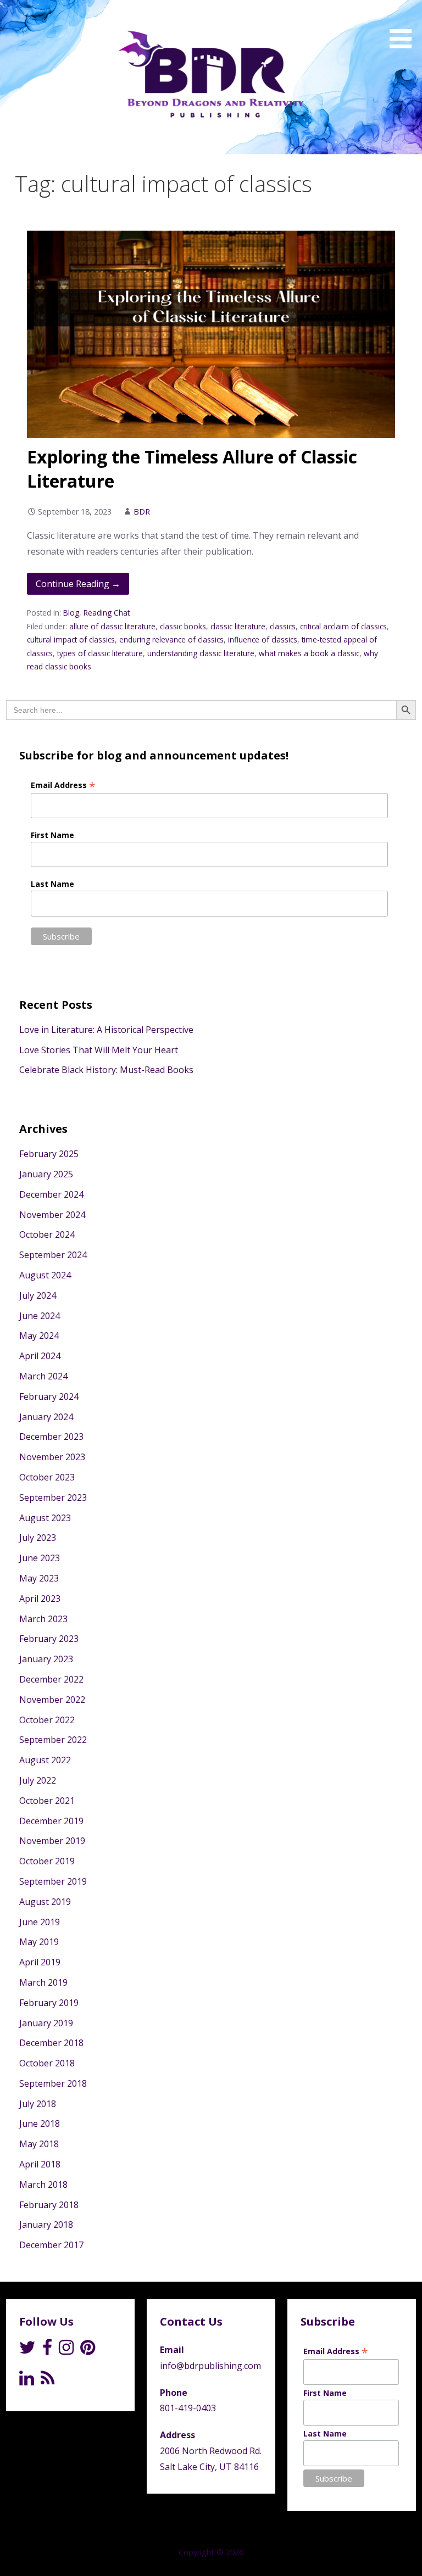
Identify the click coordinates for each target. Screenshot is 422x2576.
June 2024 (40, 1316)
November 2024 (52, 1215)
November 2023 (52, 1457)
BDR (142, 512)
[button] (404, 26)
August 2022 (45, 1760)
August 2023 (45, 1518)
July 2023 (38, 1538)
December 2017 (51, 2245)
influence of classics (263, 639)
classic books (183, 626)
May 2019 (39, 1942)
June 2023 (40, 1558)
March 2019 (43, 1982)
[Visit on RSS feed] (48, 2381)
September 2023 (53, 1497)
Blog (71, 613)
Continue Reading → (78, 584)
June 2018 (40, 2124)
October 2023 (47, 1477)
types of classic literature (100, 653)
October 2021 (47, 1801)
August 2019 (45, 1902)
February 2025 (49, 1154)
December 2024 (51, 1194)
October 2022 (47, 1720)
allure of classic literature (112, 626)
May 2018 (39, 2144)
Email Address (63, 785)
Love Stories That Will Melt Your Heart (99, 1050)
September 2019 (53, 1881)
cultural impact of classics (71, 639)
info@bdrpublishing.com (210, 2366)
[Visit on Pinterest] (88, 2350)
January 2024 (46, 1417)
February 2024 (49, 1396)
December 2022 (51, 1679)
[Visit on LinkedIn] (27, 2381)
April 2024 (40, 1356)
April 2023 (40, 1599)
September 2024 (53, 1255)
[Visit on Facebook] (47, 2350)
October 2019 (47, 1861)
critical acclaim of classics (343, 626)
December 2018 (51, 2043)
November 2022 (52, 1700)
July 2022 (38, 1780)
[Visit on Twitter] (27, 2350)
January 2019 (46, 2023)
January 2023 (46, 1659)
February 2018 (49, 2205)
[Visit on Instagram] (66, 2350)
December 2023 (51, 1437)
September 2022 (53, 1740)
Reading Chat (107, 613)
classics (283, 626)
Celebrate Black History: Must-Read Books (106, 1070)
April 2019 (40, 1962)
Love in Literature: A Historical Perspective (106, 1030)
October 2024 (47, 1234)
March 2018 (43, 2184)
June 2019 (40, 1922)
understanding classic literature (201, 653)
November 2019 (52, 1841)
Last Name (52, 884)
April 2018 (40, 2164)
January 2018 (46, 2225)
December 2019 (51, 1821)
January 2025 (46, 1174)
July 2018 (38, 2104)
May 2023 (39, 1578)
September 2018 (53, 2083)
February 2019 (49, 2003)
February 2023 (49, 1639)
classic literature (238, 626)
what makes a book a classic (309, 653)
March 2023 (43, 1619)
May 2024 (39, 1336)
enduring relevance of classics (171, 639)
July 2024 (38, 1295)
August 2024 (45, 1275)
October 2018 (47, 2063)
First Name (52, 835)
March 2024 (43, 1376)
